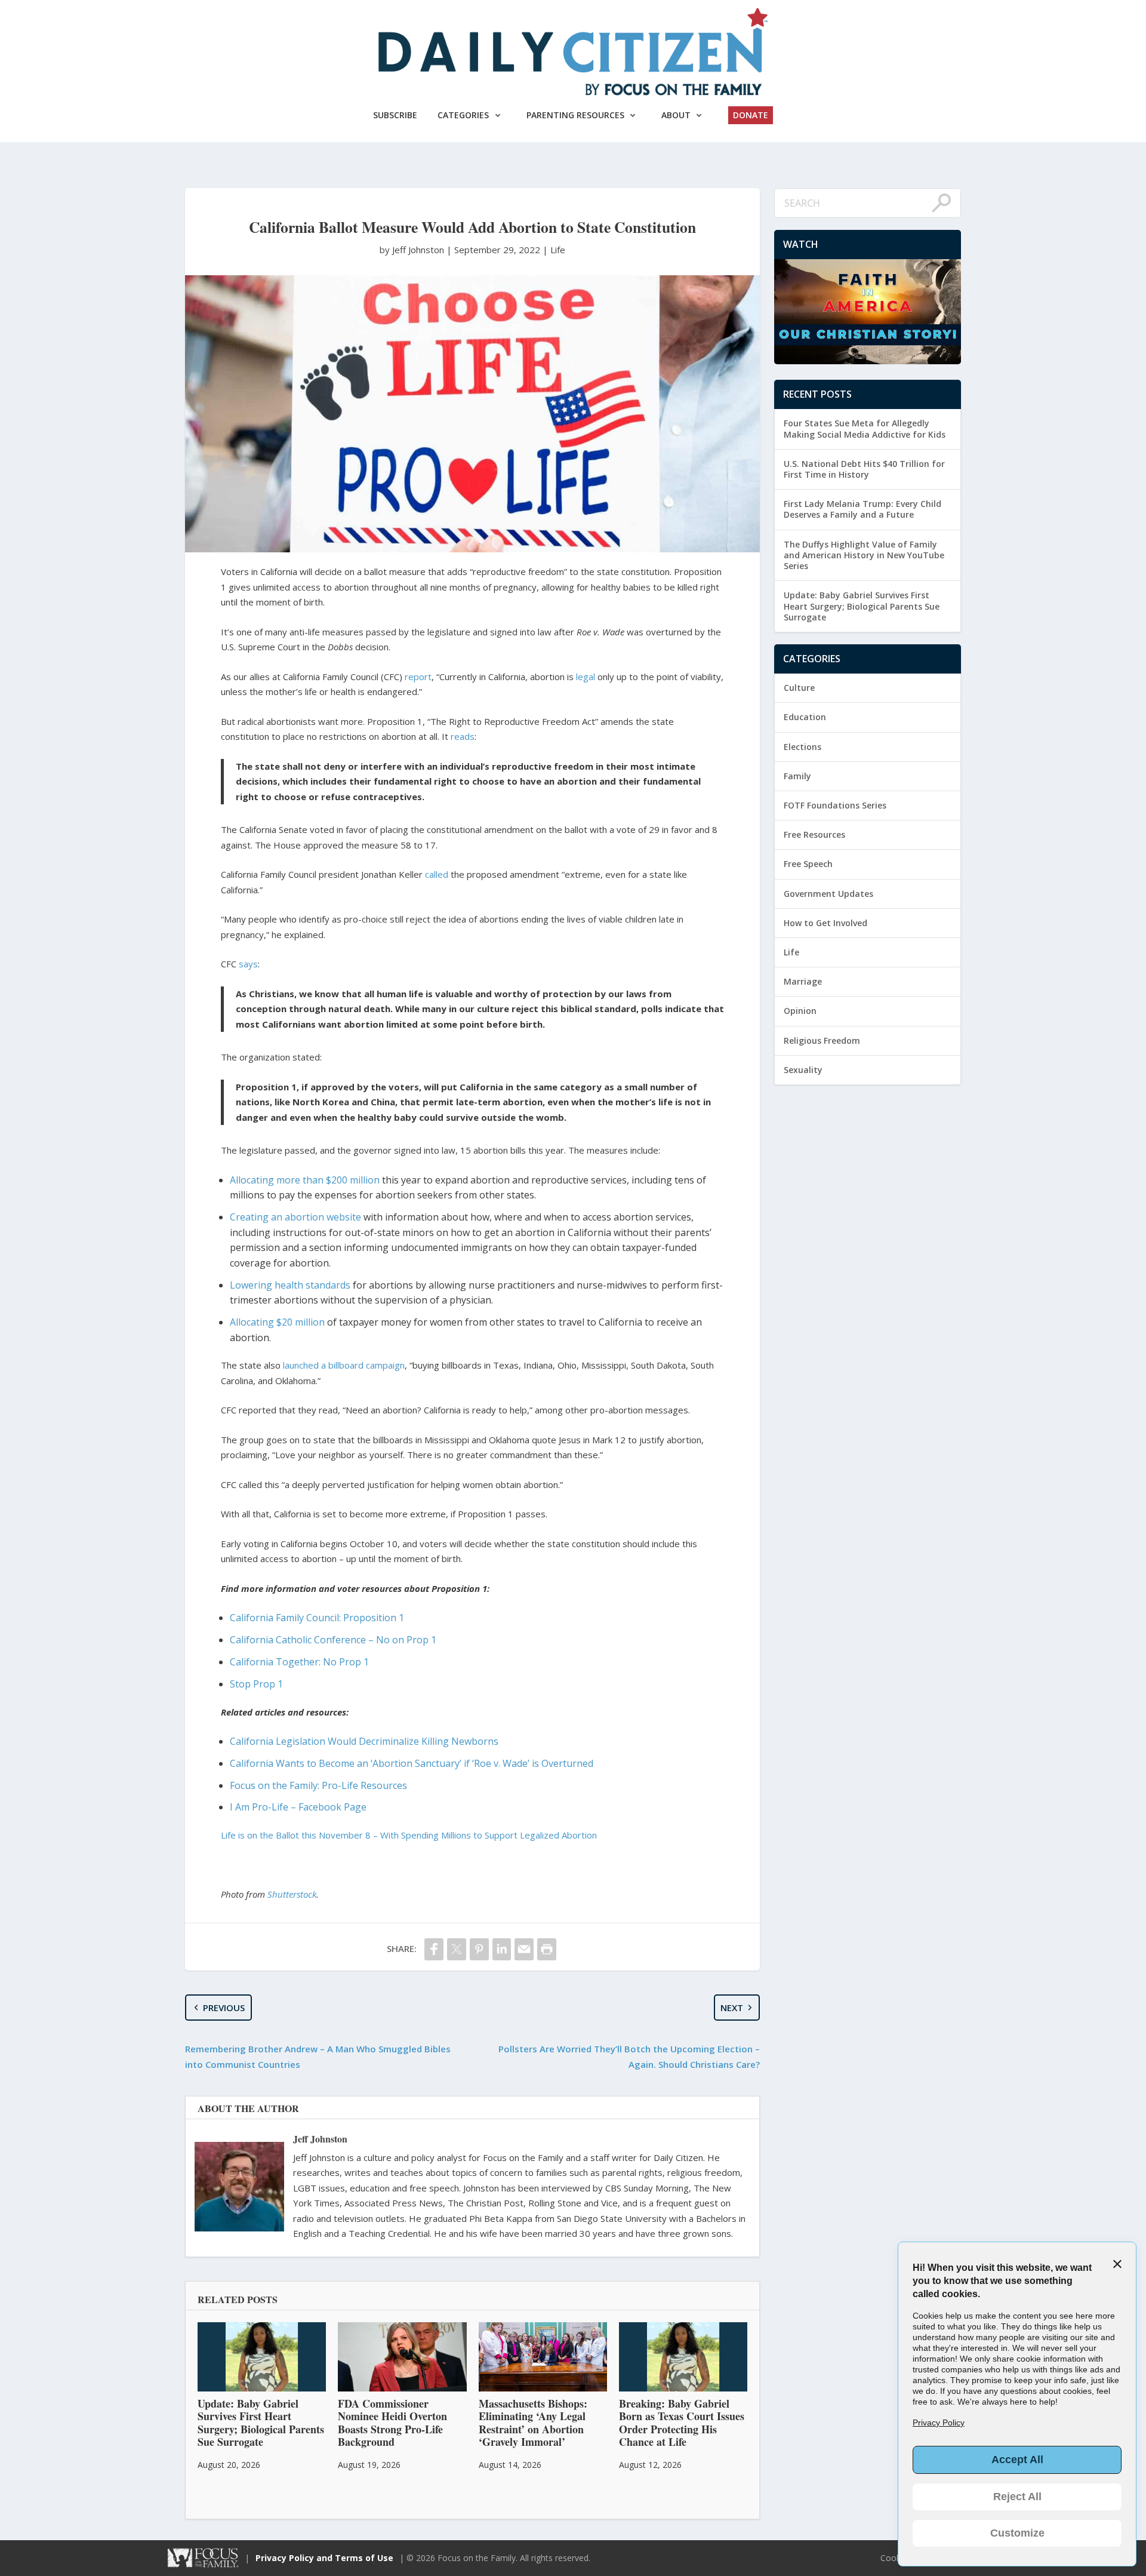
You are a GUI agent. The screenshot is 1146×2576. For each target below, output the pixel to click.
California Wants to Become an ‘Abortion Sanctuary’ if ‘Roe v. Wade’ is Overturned (412, 1763)
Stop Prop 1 (256, 1684)
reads (463, 736)
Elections (802, 747)
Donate (751, 115)
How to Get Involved (825, 923)
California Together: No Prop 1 (299, 1662)
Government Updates (828, 894)
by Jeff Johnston (413, 250)
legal (584, 677)
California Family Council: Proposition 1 (317, 1618)
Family (797, 776)
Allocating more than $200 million (305, 1180)
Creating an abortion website (295, 1217)
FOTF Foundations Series (835, 805)
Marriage (803, 981)
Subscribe (395, 115)
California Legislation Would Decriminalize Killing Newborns (364, 1741)
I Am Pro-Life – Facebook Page (298, 1807)
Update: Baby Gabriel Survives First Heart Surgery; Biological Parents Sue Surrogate (862, 606)
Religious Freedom (822, 1040)
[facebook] (434, 1949)
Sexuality (803, 1070)
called (437, 874)
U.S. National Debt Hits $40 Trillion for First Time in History (864, 469)
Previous (224, 2008)
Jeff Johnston (320, 2139)
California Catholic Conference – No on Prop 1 (333, 1640)
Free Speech (808, 864)
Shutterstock (292, 1894)
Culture (799, 688)
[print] (547, 1949)
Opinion (800, 1011)
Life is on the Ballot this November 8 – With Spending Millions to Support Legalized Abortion (409, 1835)
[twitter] (457, 1949)
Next (732, 2008)
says (248, 964)
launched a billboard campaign (344, 1365)
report (418, 677)
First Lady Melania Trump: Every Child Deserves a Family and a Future (862, 509)
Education (805, 717)
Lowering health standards (290, 1285)
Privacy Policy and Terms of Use (324, 2558)
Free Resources (814, 834)
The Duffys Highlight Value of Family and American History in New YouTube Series (864, 555)
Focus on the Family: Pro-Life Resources (318, 1785)
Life (558, 250)
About (676, 115)
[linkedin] (502, 1949)
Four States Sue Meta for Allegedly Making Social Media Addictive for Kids (865, 428)
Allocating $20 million (278, 1322)
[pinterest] (479, 1949)
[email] (524, 1949)
